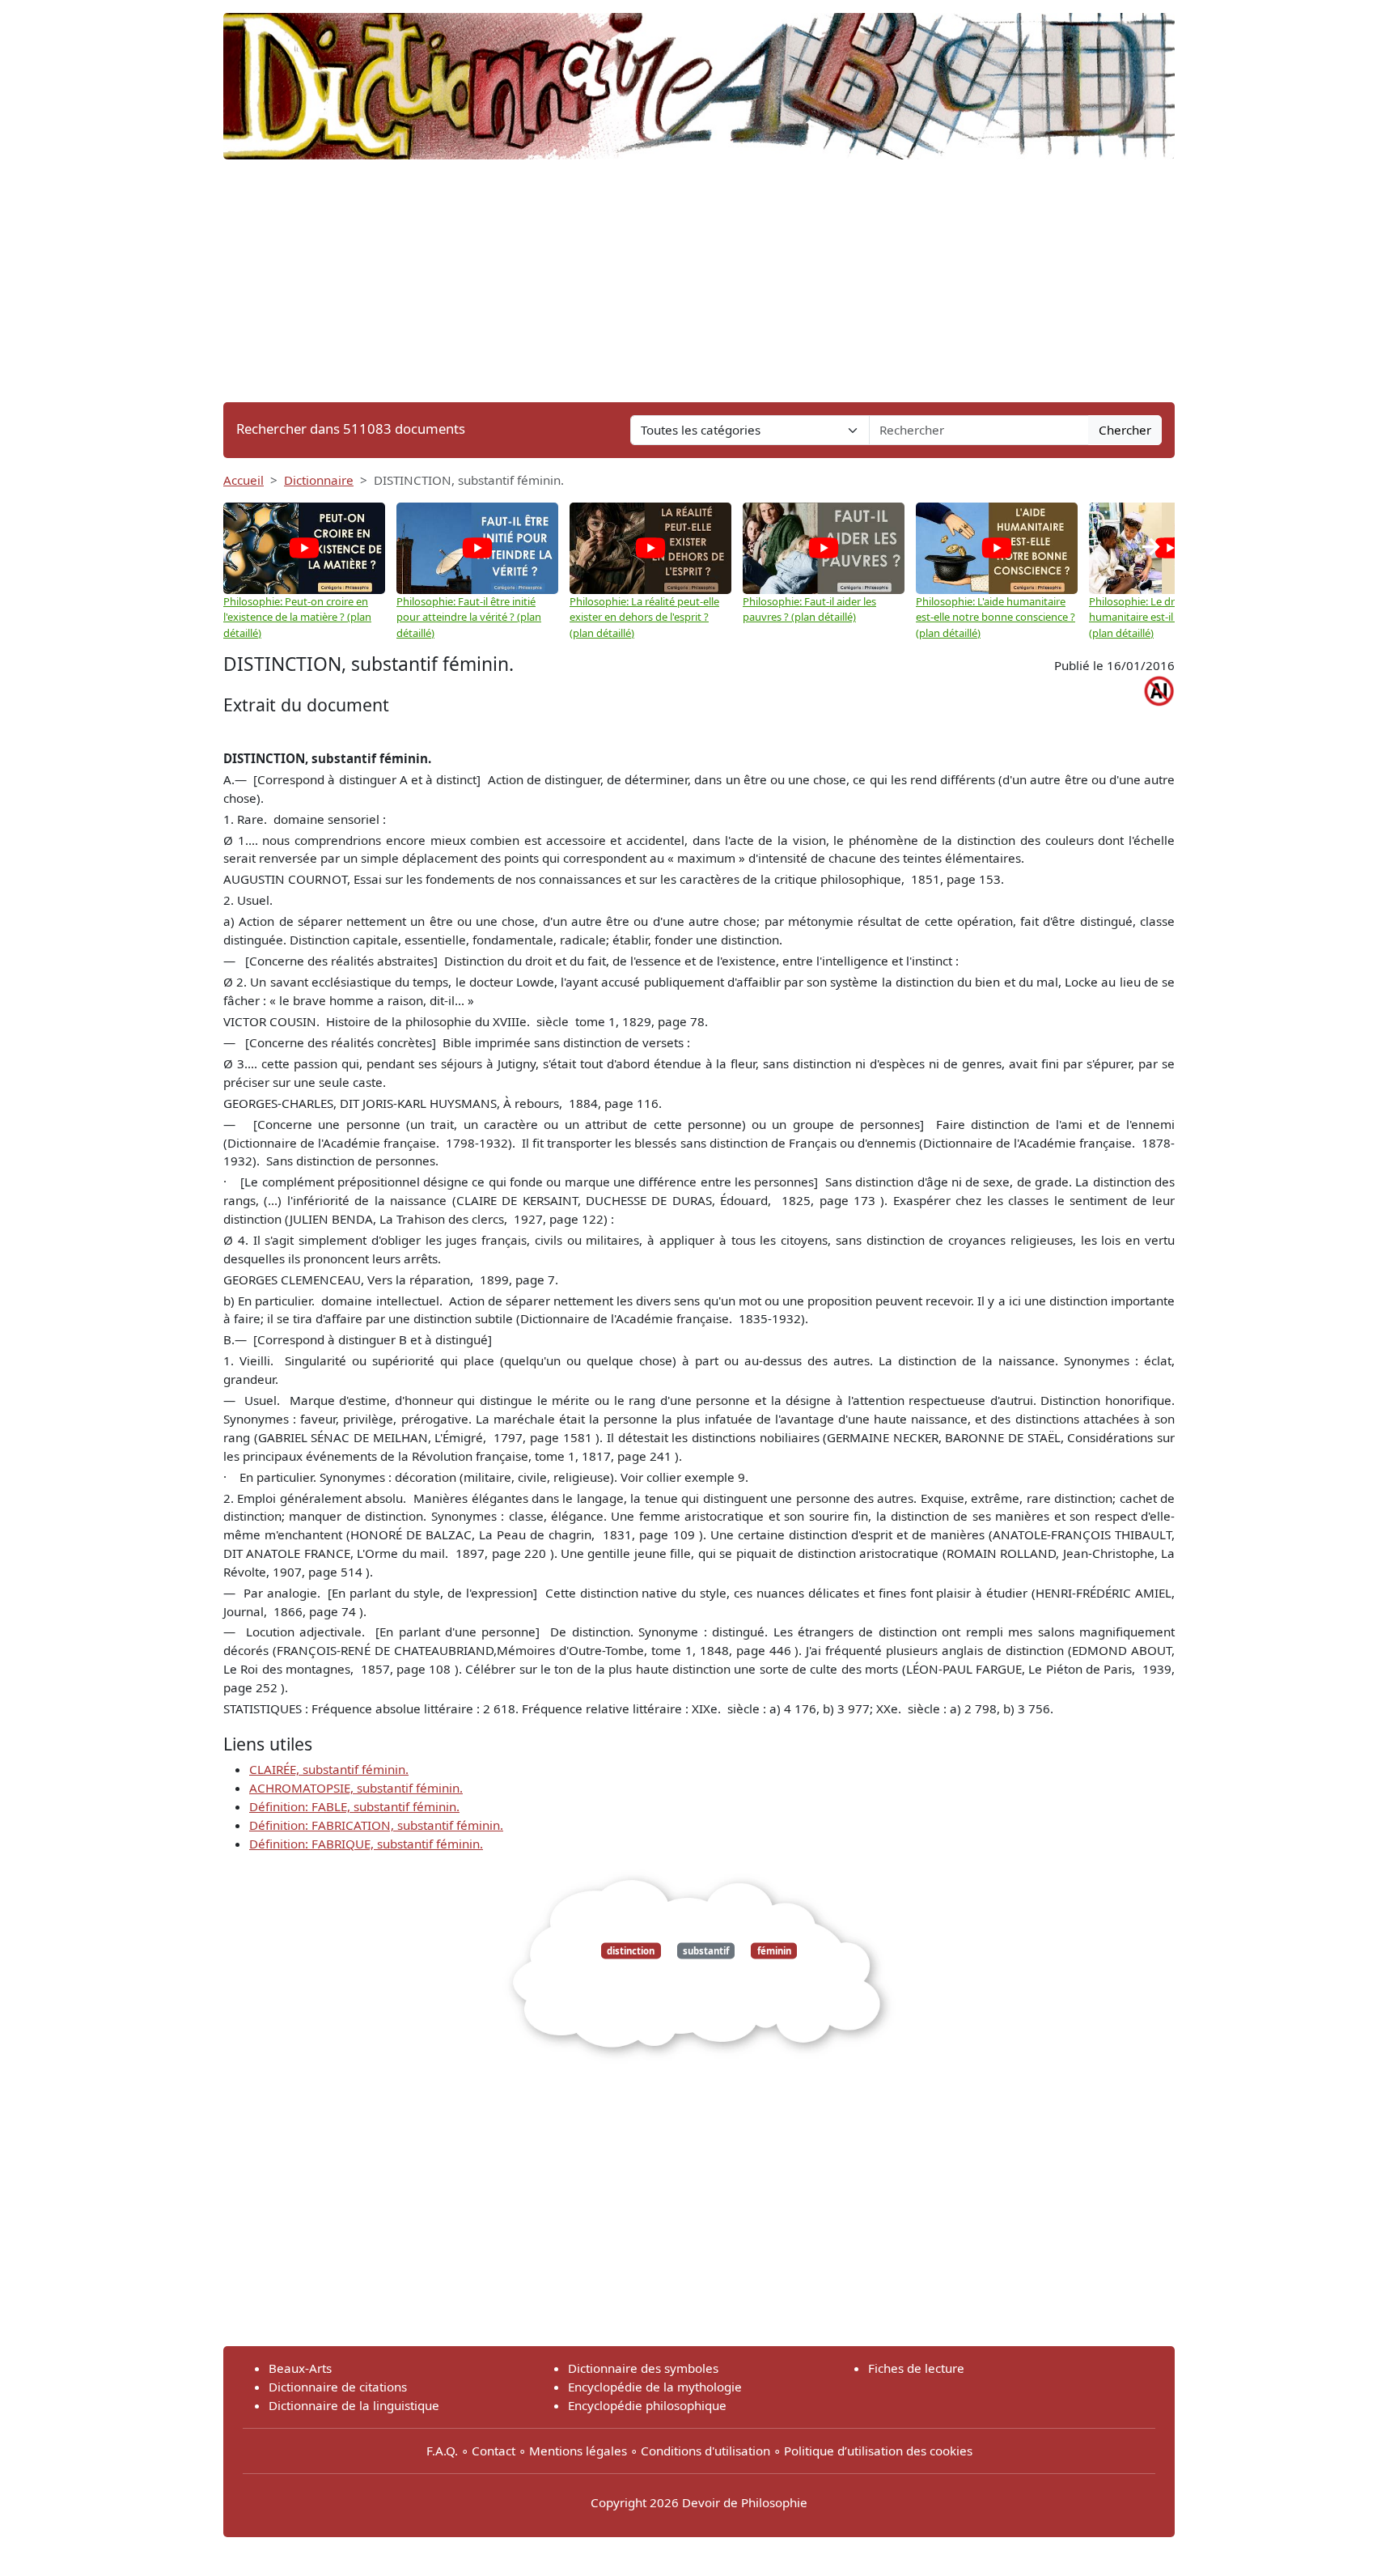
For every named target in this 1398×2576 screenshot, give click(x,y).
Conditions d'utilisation (705, 2451)
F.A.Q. (442, 2451)
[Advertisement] (699, 281)
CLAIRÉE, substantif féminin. (329, 1769)
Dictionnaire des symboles (643, 2368)
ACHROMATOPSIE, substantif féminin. (356, 1788)
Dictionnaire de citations (338, 2387)
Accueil (244, 480)
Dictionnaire (319, 480)
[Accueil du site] (699, 79)
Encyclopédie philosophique (647, 2405)
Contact (494, 2451)
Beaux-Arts (300, 2368)
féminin (774, 1951)
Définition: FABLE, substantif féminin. (354, 1806)
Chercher (1125, 430)
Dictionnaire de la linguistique (354, 2405)
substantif (706, 1951)
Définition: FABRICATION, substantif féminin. (376, 1825)
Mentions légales (578, 2451)
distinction (631, 1951)
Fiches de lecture (916, 2368)
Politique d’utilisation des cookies (878, 2451)
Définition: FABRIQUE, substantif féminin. (366, 1844)
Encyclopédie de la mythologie (655, 2387)
